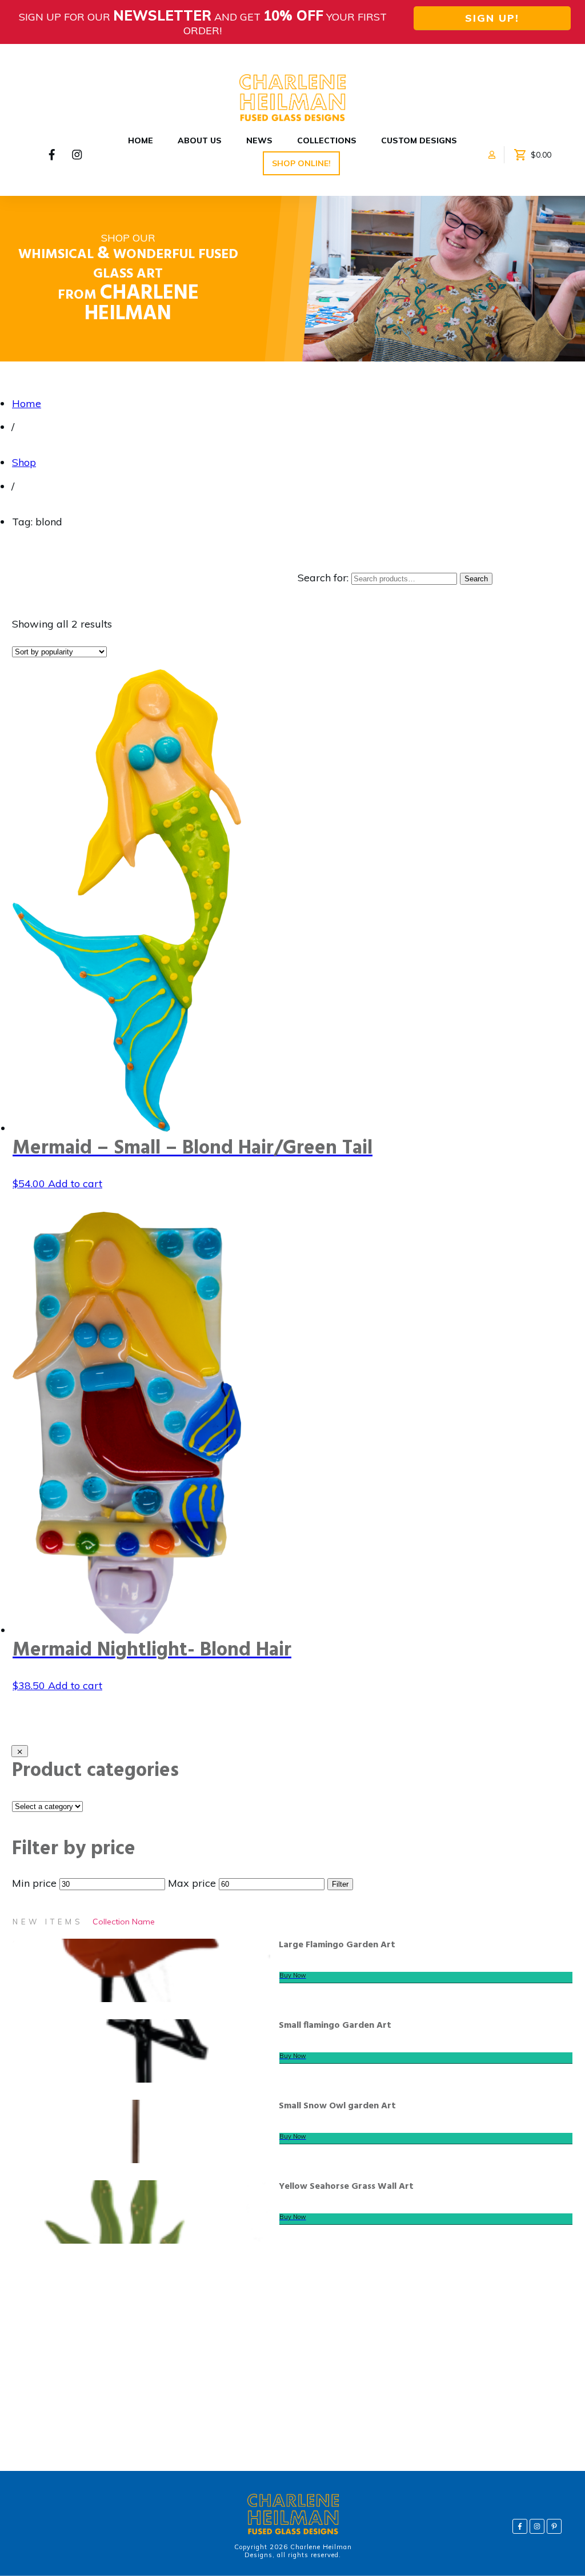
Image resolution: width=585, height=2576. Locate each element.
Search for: (323, 578)
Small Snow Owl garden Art (337, 2106)
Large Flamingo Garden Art (337, 1945)
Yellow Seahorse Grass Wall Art (346, 2187)
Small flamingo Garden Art (335, 2026)
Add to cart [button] (75, 1183)
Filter (340, 1884)
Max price (192, 1883)
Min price (34, 1883)
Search (476, 579)
